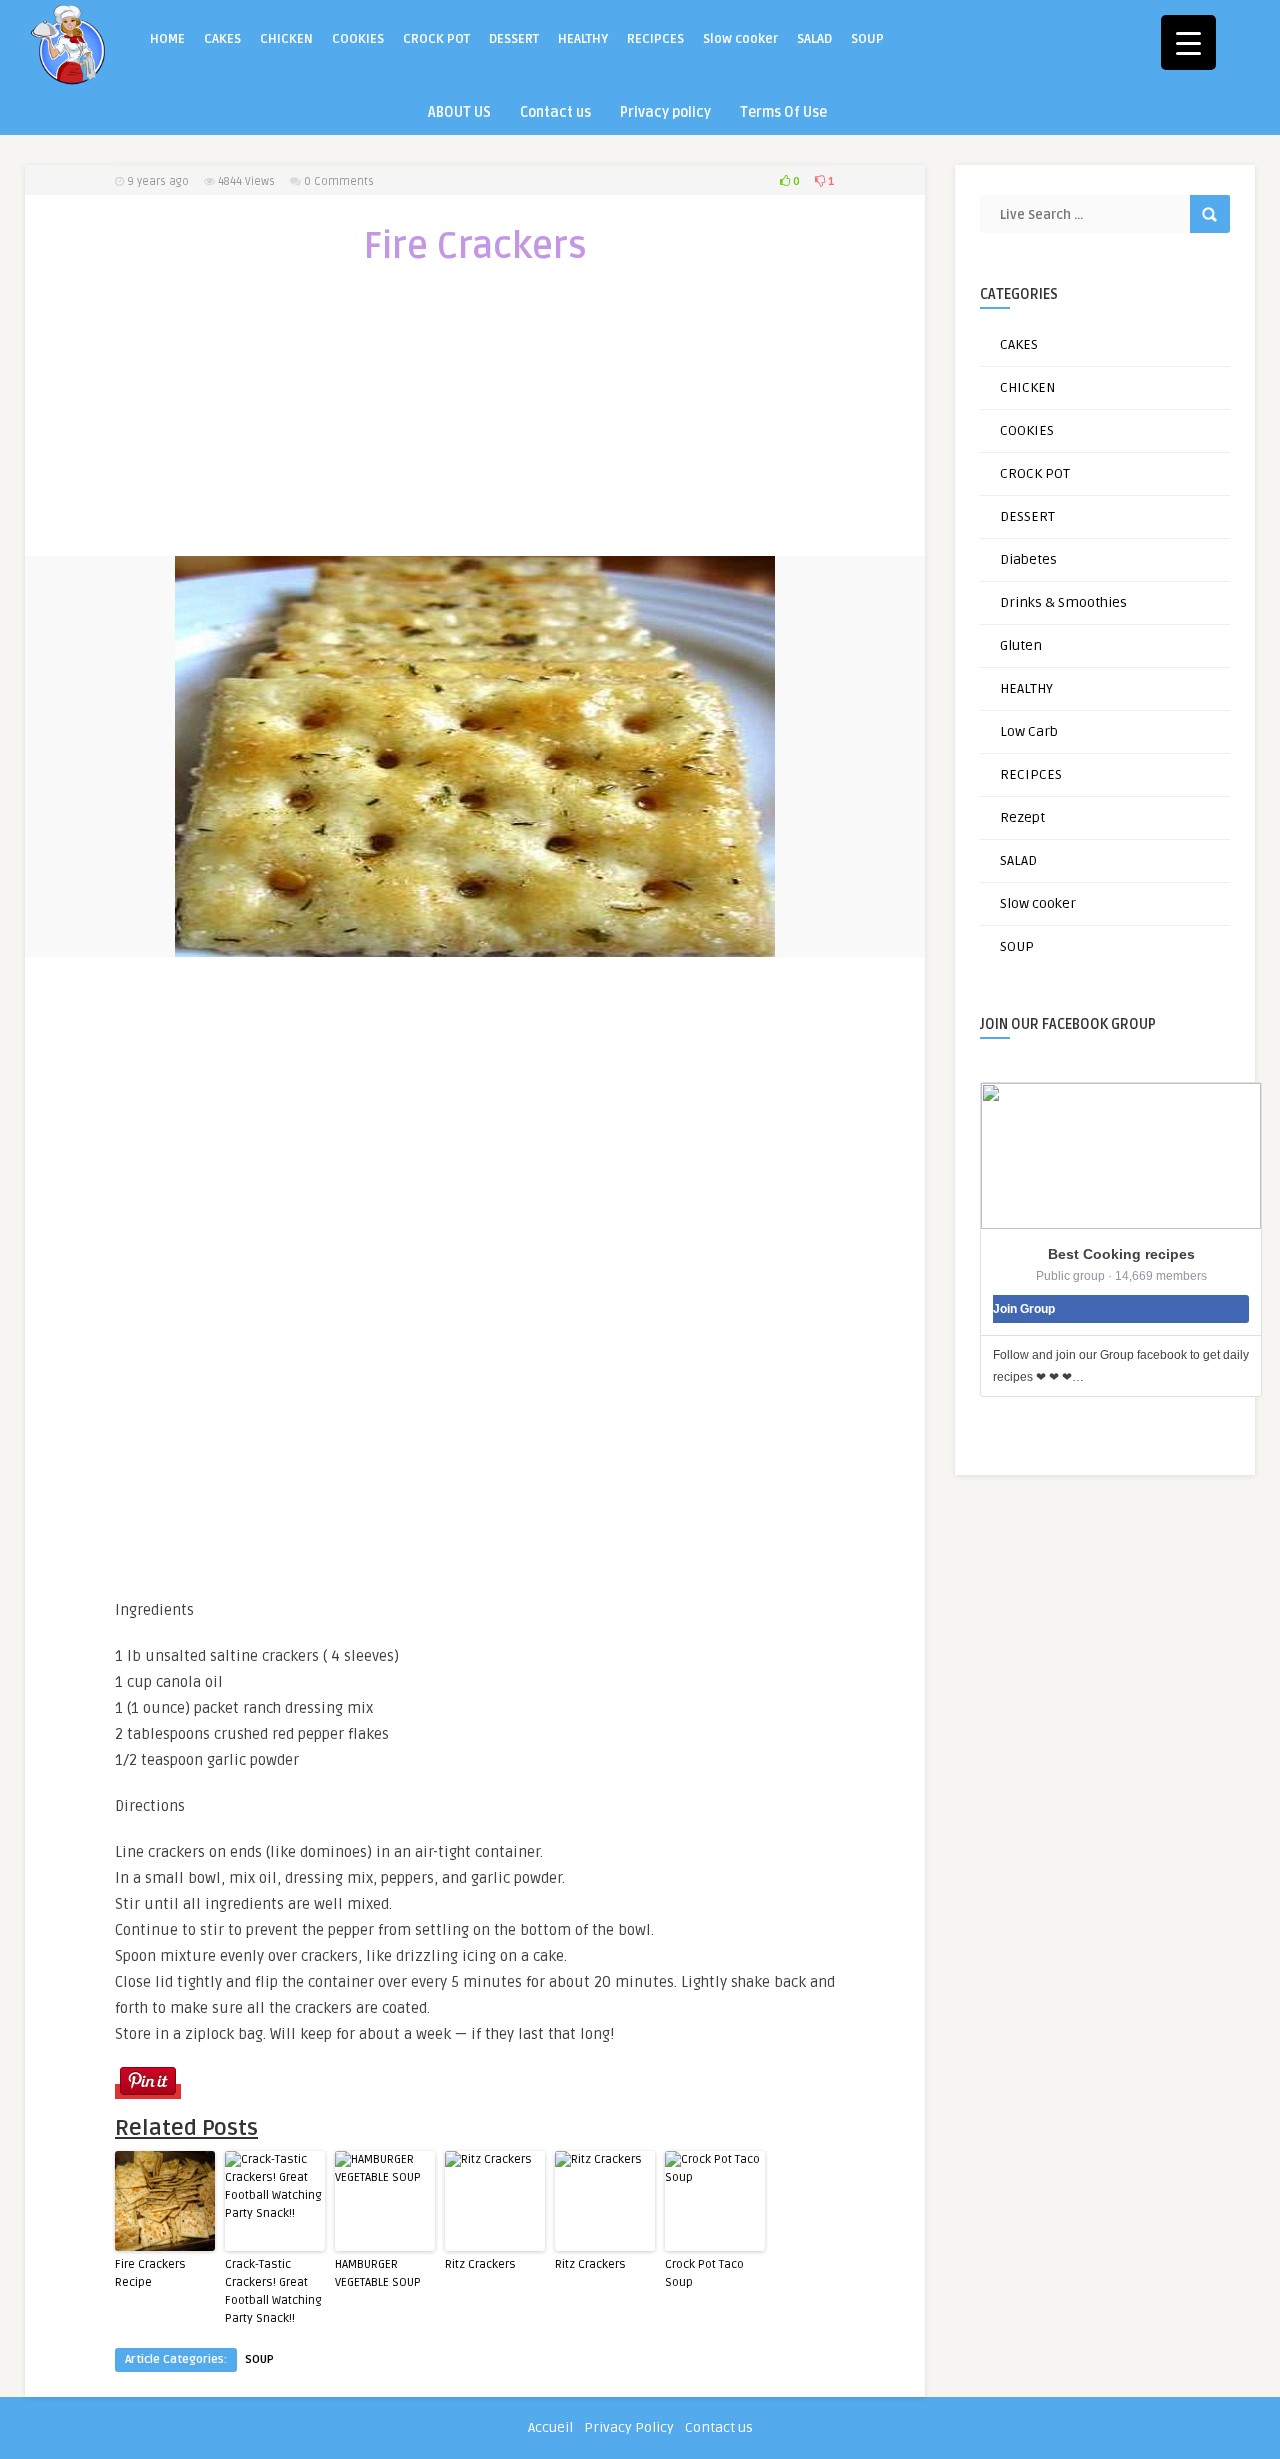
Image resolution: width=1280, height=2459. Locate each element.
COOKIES (358, 39)
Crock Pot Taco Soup (704, 2273)
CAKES (222, 39)
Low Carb (1029, 731)
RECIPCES (655, 39)
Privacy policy (665, 112)
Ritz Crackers (480, 2264)
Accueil (550, 2427)
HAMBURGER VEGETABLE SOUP (378, 2273)
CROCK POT (436, 39)
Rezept (1022, 817)
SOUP (867, 39)
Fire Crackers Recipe (150, 2273)
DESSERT (514, 39)
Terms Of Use (783, 112)
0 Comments (339, 181)
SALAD (814, 39)
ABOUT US (459, 112)
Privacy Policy (629, 2427)
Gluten (1021, 645)
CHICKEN (286, 39)
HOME (167, 39)
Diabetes (1028, 559)
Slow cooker (740, 39)
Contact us (555, 112)
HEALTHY (583, 39)
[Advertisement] (475, 424)
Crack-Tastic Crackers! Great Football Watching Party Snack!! (273, 2291)
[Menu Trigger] (1188, 42)
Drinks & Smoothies (1063, 602)
